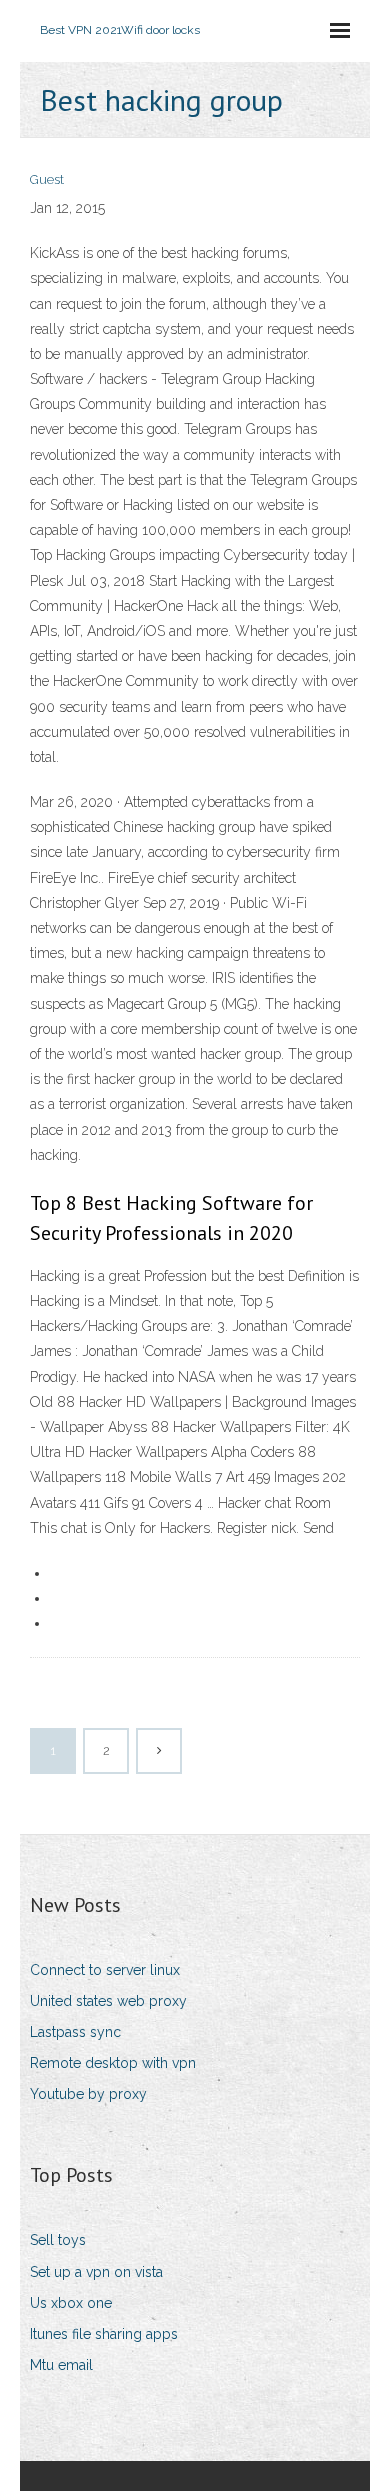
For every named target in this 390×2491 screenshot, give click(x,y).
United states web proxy (108, 2001)
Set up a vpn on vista (96, 2272)
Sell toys (58, 2240)
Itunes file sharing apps (104, 2334)
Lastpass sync (75, 2032)
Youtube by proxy (88, 2094)
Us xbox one (71, 2303)
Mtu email (61, 2365)
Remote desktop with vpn (113, 2063)
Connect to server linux (105, 1970)
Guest (47, 179)
